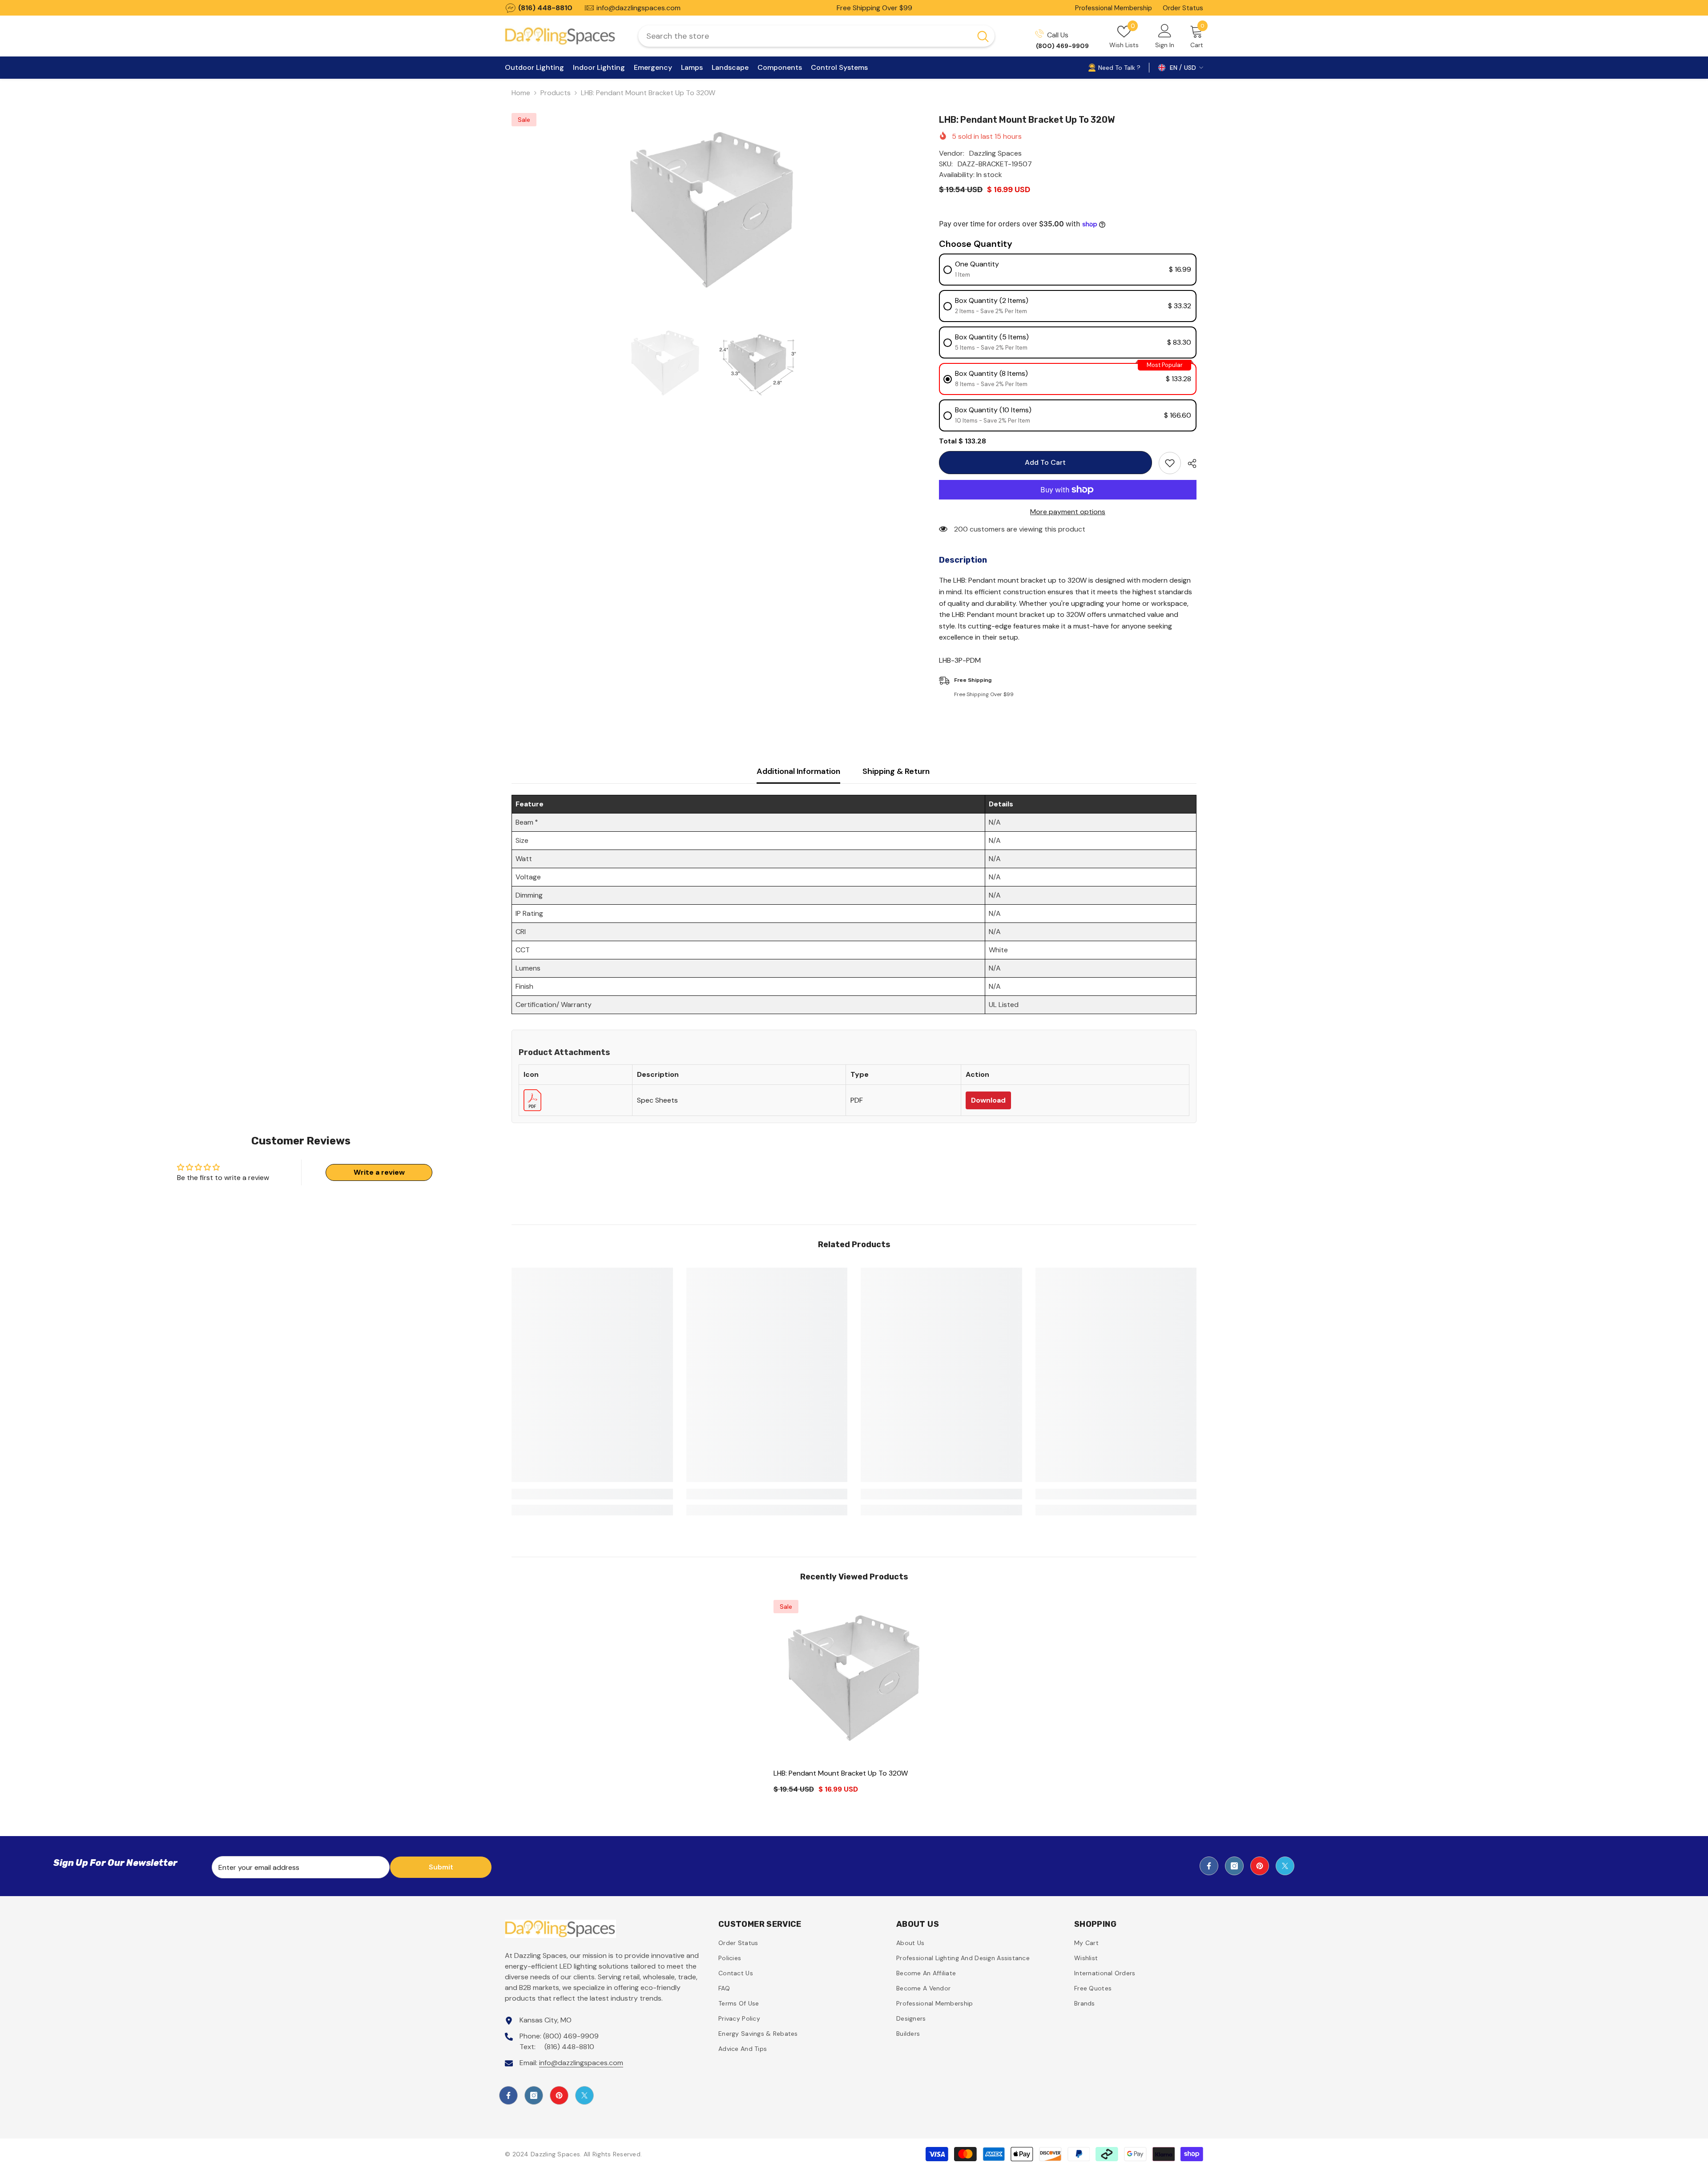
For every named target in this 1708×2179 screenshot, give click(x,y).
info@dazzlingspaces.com (581, 2063)
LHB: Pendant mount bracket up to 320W (841, 1773)
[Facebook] (1209, 1866)
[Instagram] (1234, 1866)
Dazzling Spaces (995, 153)
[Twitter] (1285, 1866)
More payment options (1068, 512)
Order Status (1183, 8)
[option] (712, 213)
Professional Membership (1114, 8)
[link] (592, 1494)
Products (556, 93)
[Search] (816, 36)
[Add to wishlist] (1170, 463)
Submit (441, 1867)
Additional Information (798, 771)
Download (988, 1100)
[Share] (1189, 463)
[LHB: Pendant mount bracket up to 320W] (854, 1681)
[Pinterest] (1260, 1866)
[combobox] (805, 36)
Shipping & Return (896, 771)
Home (521, 93)
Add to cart (1045, 462)
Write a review (379, 1172)
